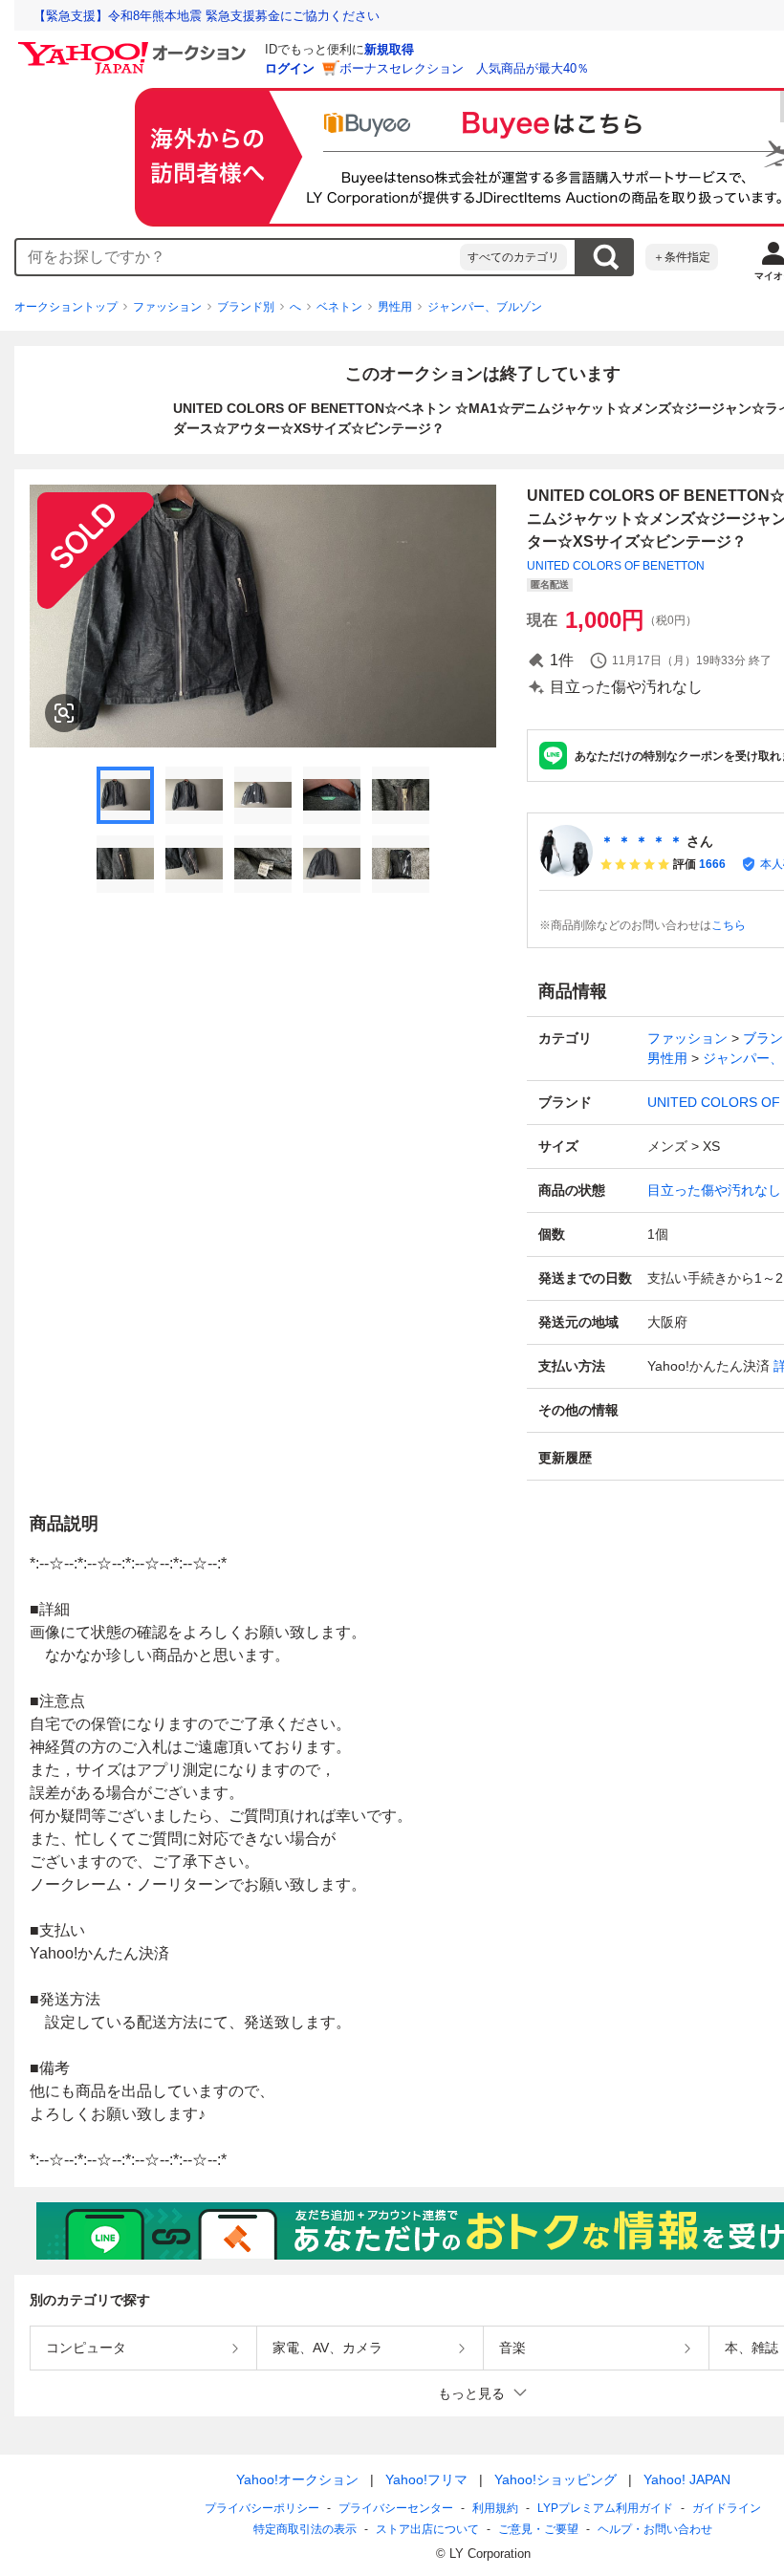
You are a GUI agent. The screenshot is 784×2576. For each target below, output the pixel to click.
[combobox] (238, 257)
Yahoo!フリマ (426, 2479)
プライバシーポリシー (262, 2508)
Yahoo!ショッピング (555, 2479)
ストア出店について (427, 2529)
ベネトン (339, 307)
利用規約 (495, 2508)
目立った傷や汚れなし (714, 1190)
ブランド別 (246, 307)
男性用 (395, 307)
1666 (712, 864)
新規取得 (389, 49)
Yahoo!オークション (297, 2479)
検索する (605, 257)
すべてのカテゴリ (513, 257)
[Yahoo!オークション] (135, 47)
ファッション (167, 307)
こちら (729, 925)
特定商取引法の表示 (305, 2529)
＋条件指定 (682, 257)
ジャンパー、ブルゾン (485, 307)
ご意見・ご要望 (538, 2529)
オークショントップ (66, 307)
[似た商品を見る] (64, 713)
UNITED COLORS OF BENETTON (616, 566)
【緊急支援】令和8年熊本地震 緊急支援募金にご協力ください (207, 16)
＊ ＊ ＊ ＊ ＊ (642, 841)
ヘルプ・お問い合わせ (655, 2529)
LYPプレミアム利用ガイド (605, 2508)
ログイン (290, 68)
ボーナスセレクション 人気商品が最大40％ (464, 68)
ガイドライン (727, 2508)
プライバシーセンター (396, 2508)
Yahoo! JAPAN (687, 2479)
